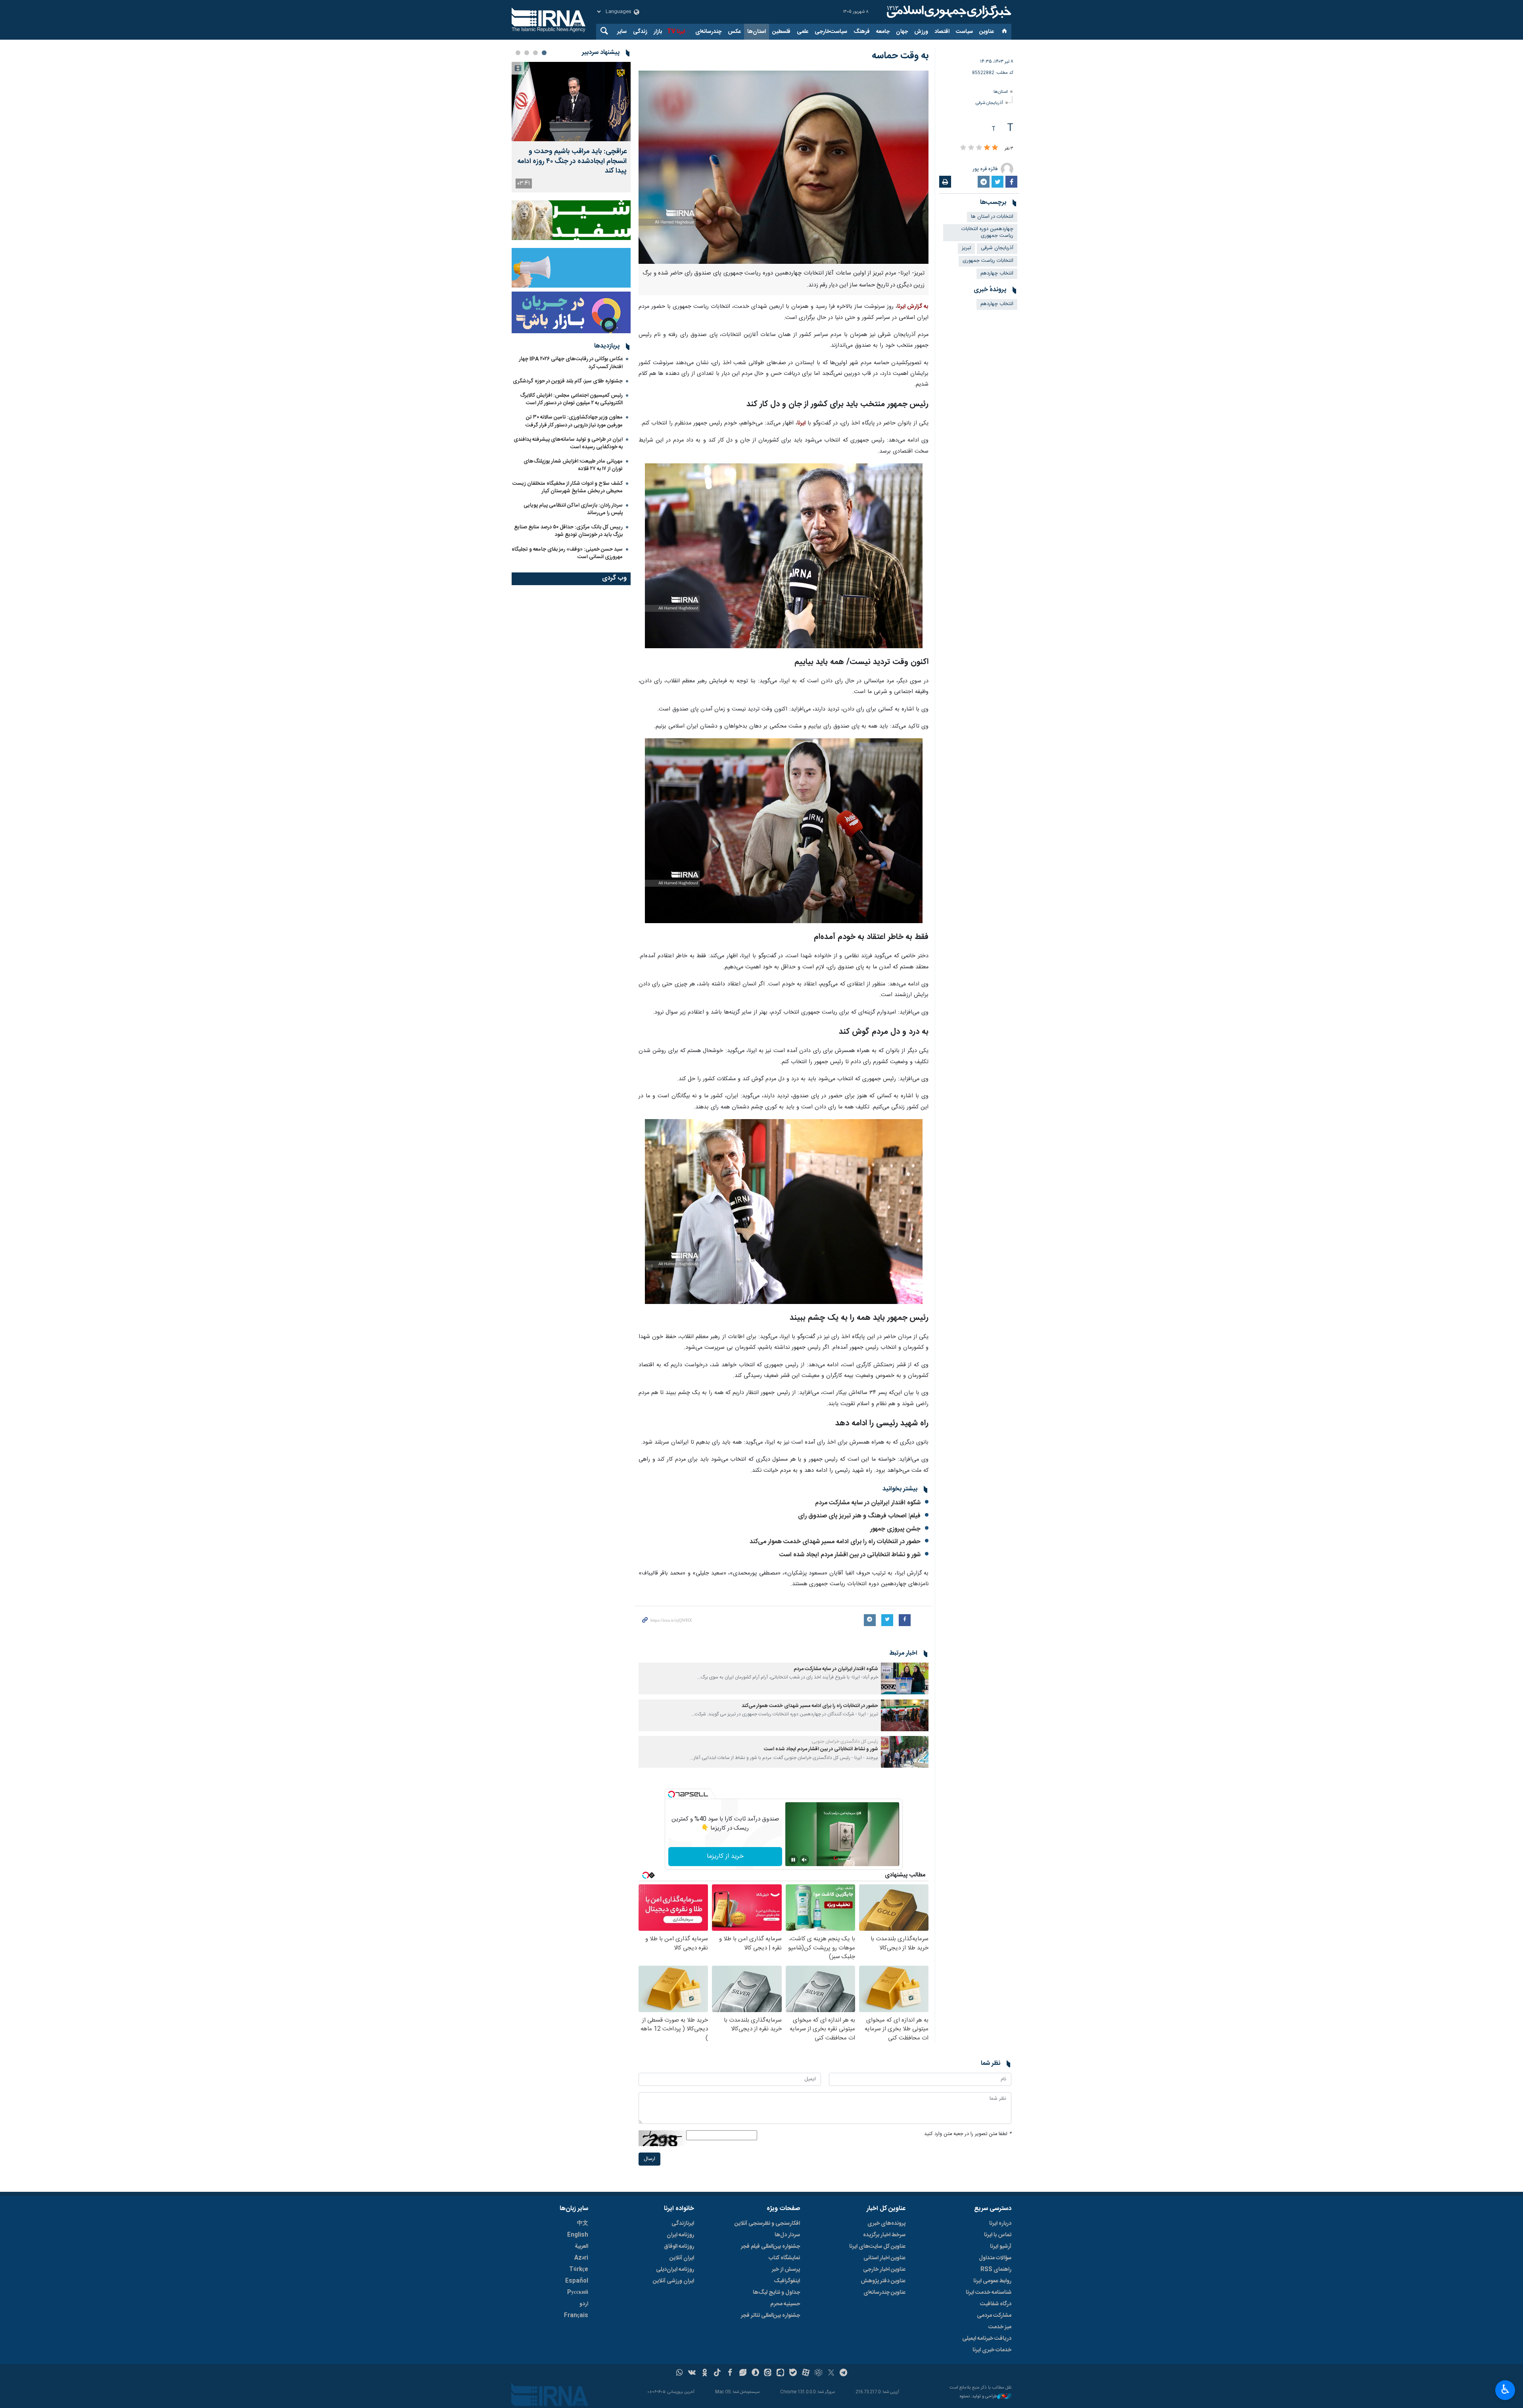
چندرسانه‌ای (708, 32)
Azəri (581, 2258)
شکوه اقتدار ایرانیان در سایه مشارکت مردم (868, 1503)
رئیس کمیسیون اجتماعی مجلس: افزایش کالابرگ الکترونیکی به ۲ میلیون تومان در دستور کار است (571, 399)
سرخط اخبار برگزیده (884, 2235)
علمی (803, 32)
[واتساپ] (680, 2373)
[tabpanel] (571, 127)
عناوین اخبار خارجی (884, 2270)
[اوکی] (705, 2373)
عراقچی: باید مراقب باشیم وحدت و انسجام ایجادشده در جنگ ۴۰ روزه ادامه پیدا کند (572, 161)
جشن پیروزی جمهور (895, 1529)
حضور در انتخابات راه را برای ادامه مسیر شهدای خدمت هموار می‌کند (835, 1542)
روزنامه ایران (680, 2235)
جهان (902, 32)
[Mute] (804, 1860)
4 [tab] (518, 53)
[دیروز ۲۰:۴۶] (571, 102)
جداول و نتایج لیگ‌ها (776, 2293)
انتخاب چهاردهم (997, 274)
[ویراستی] (743, 2373)
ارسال (649, 2159)
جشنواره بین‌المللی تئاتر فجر (770, 2316)
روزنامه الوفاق (679, 2247)
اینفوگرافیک (787, 2281)
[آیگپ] (780, 2373)
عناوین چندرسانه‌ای (884, 2293)
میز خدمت (1000, 2327)
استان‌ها (757, 32)
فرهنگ (862, 32)
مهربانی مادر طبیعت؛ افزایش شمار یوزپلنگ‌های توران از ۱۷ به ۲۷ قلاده (573, 465)
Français (576, 2316)
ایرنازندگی (683, 2224)
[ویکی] (692, 2373)
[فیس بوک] (730, 2373)
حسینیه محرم (785, 2304)
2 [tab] (535, 53)
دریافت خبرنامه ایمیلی (987, 2339)
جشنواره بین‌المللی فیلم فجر (770, 2247)
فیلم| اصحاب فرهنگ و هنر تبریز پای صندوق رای (859, 1516)
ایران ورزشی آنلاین (673, 2281)
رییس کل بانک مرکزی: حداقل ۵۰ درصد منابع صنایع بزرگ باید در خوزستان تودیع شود (568, 531)
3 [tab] (527, 53)
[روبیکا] (818, 2373)
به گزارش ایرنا (913, 307)
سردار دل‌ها (787, 2235)
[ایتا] (768, 2373)
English (578, 2235)
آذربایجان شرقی (989, 103)
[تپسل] (671, 1794)
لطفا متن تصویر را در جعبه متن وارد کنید (968, 2134)
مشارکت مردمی (994, 2316)
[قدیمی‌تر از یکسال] (905, 1678)
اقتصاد (942, 32)
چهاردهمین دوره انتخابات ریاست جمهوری (987, 232)
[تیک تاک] (717, 2373)
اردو (584, 2304)
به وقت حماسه (900, 56)
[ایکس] (831, 2373)
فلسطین (781, 32)
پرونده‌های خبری (886, 2224)
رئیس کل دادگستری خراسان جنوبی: (844, 1742)
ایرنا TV (676, 32)
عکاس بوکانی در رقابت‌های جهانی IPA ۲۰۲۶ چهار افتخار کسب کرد (571, 363)
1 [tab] (544, 53)
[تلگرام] (844, 2373)
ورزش (921, 32)
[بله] (793, 2373)
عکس (734, 32)
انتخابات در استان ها (992, 217)
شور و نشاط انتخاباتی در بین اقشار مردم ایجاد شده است (850, 1555)
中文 (583, 2224)
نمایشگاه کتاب (784, 2258)
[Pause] (793, 1860)
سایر (622, 32)
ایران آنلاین (682, 2258)
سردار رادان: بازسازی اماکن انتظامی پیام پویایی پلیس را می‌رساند (573, 509)
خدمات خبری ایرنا (992, 2350)
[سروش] (755, 2373)
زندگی (640, 32)
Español (577, 2281)
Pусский (578, 2293)
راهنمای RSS (996, 2270)
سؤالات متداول (995, 2258)
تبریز (966, 248)
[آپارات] (806, 2373)
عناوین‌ (987, 32)
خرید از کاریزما (725, 1856)
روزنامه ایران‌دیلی (675, 2270)
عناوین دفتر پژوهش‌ (883, 2281)
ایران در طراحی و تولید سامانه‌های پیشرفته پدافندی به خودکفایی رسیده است (568, 443)
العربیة (581, 2247)
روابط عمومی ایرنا (992, 2281)
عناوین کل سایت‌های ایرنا (877, 2247)
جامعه (883, 32)
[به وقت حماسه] (784, 167)
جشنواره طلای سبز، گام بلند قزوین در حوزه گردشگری (568, 381)
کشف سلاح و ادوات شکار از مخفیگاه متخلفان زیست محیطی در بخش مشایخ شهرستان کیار (568, 487)
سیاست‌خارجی (831, 32)
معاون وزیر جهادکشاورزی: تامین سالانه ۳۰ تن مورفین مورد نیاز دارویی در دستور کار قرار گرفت (574, 421)
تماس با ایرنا (998, 2235)
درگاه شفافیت (996, 2304)
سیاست (964, 32)
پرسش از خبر (786, 2270)
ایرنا (948, 12)
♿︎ (1505, 2389)
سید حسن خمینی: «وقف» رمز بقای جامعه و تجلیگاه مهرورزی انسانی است (567, 553)
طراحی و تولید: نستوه (978, 2397)
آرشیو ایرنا (1001, 2247)
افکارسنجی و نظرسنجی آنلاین (767, 2224)
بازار (658, 32)
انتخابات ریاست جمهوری (988, 261)
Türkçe (579, 2270)
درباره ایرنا (1000, 2224)
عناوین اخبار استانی (884, 2258)
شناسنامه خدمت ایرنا (989, 2293)
